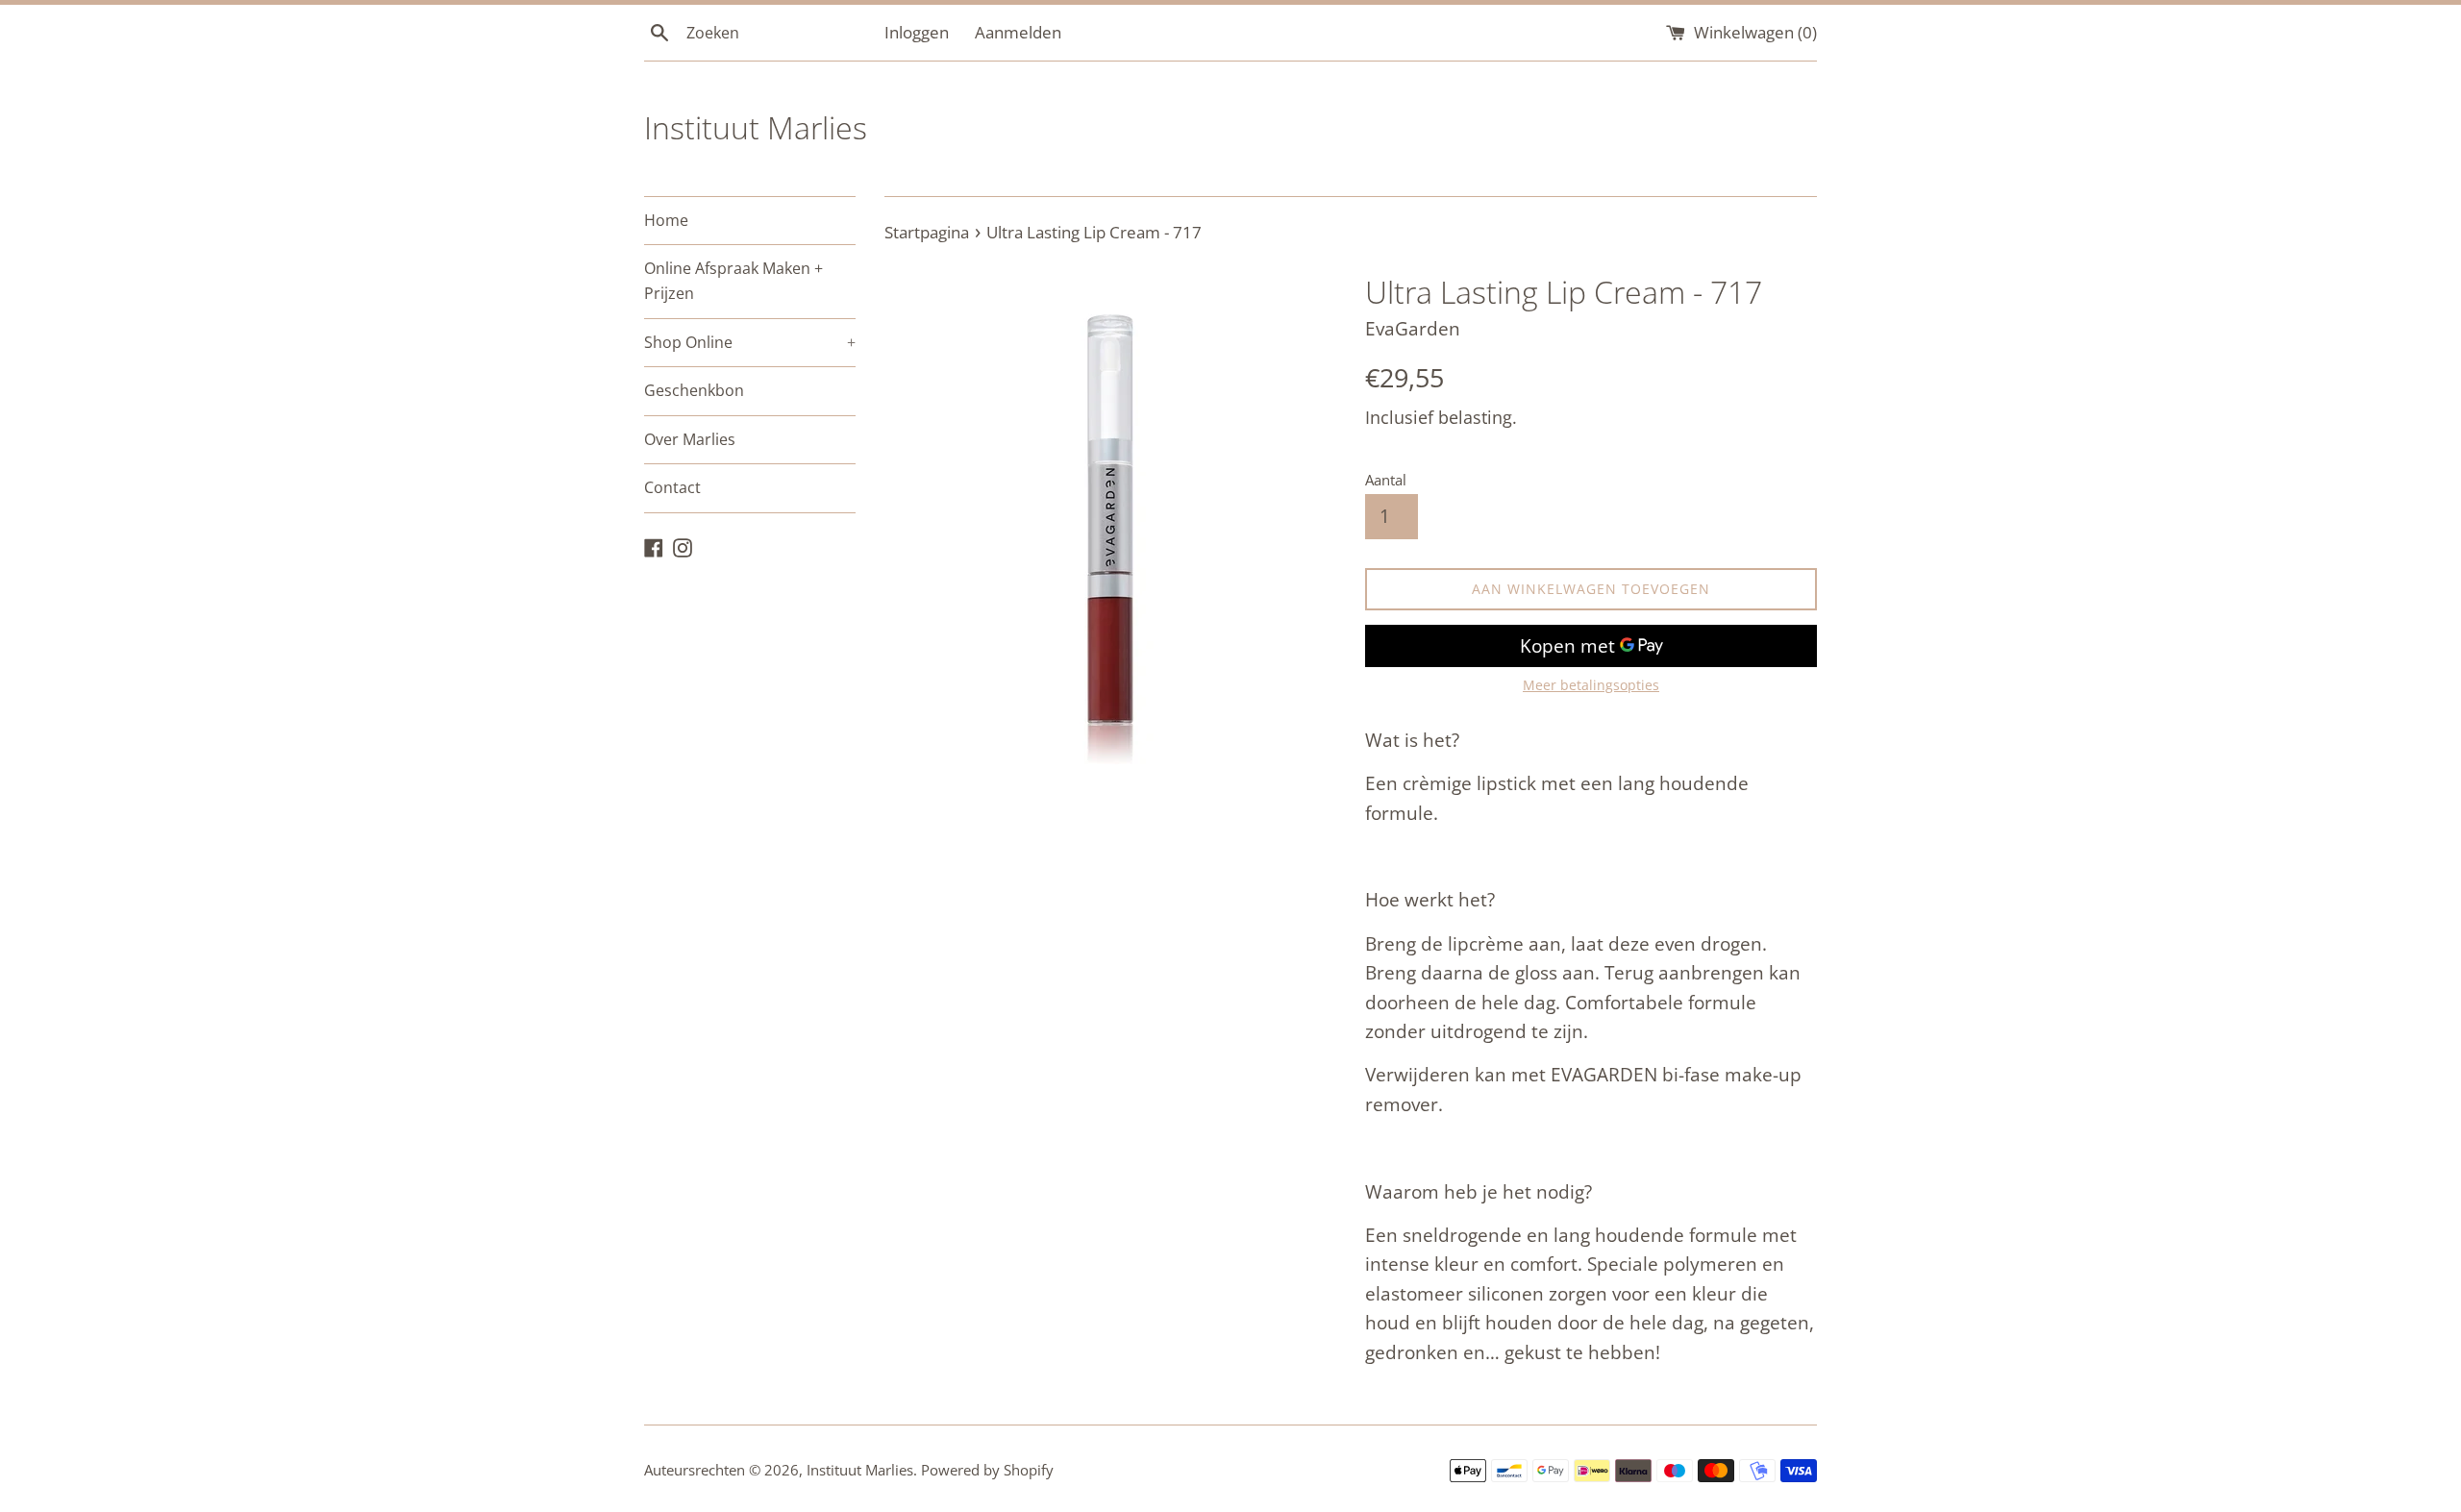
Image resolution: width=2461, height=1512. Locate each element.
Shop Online (750, 342)
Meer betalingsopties (1591, 685)
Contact (672, 487)
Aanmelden (1018, 32)
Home (666, 220)
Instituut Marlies (756, 127)
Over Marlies (690, 439)
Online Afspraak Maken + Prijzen (733, 281)
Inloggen (917, 32)
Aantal (1386, 480)
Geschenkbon (694, 390)
